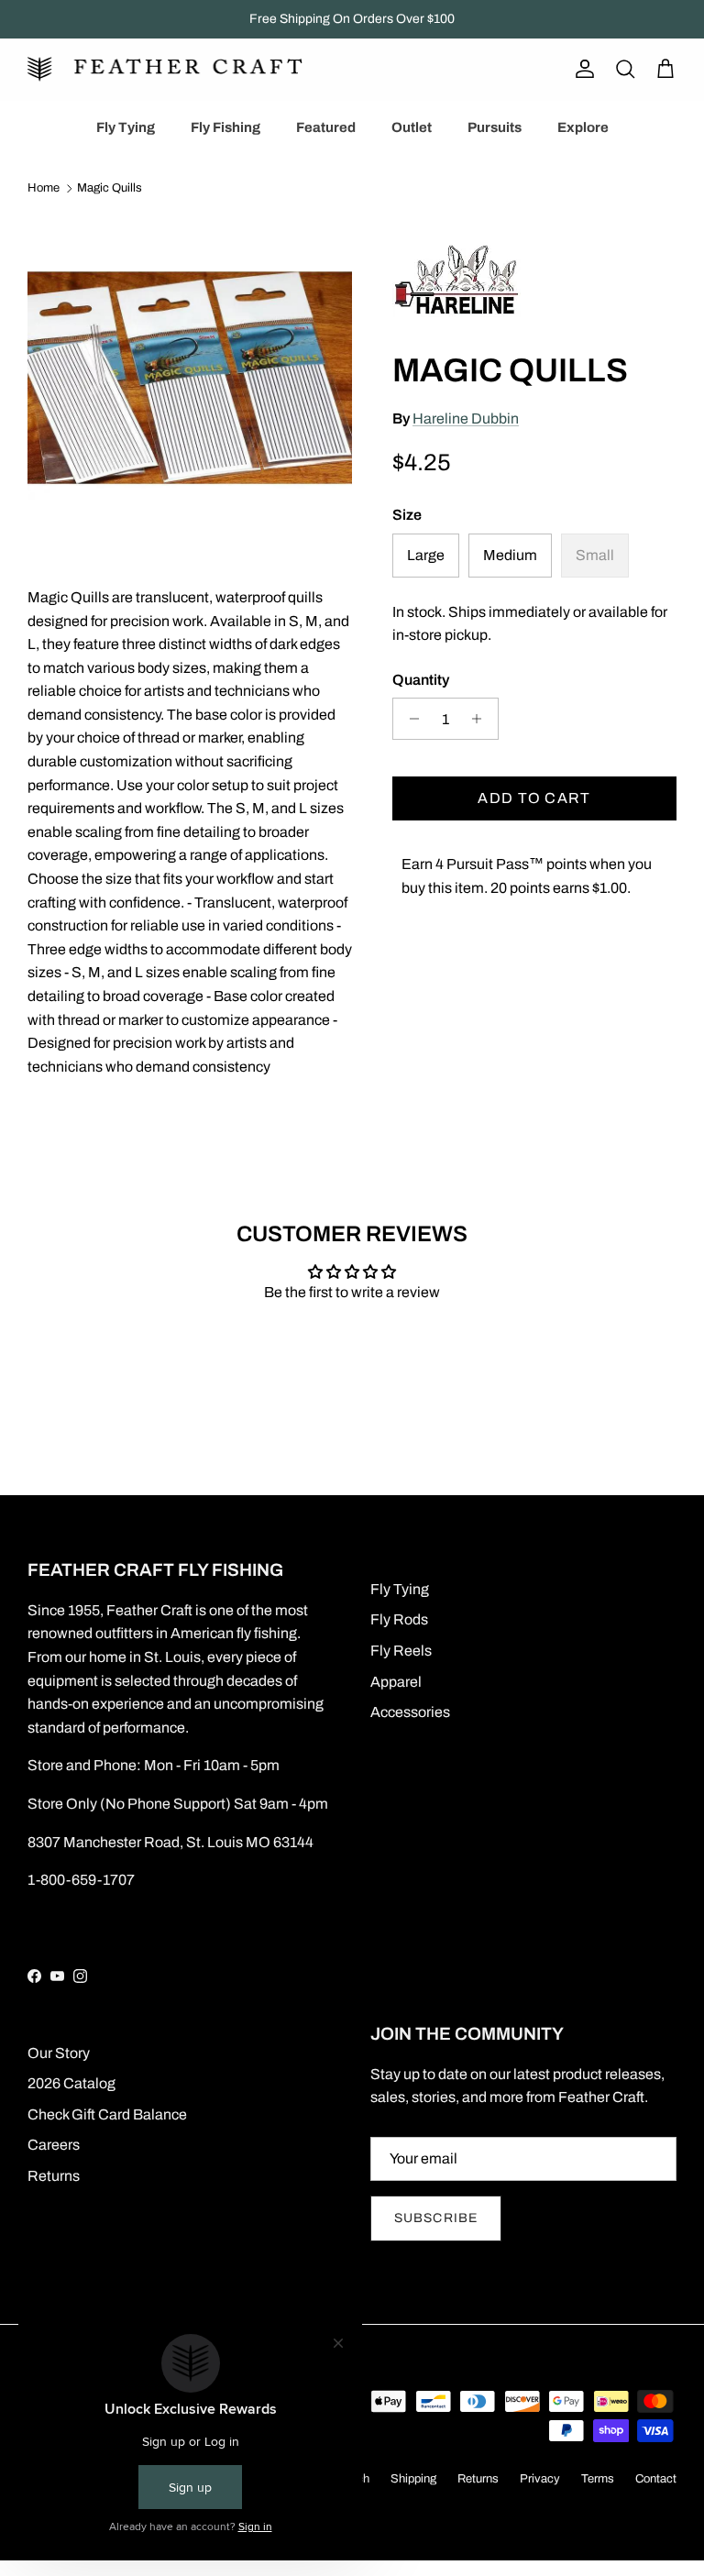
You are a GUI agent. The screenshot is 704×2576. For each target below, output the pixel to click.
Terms (598, 2479)
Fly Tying (126, 127)
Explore (583, 127)
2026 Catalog (71, 2083)
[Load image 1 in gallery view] (190, 378)
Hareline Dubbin (466, 418)
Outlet (412, 127)
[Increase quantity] (482, 719)
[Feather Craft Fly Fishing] (165, 69)
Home (44, 189)
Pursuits (495, 127)
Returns (54, 2176)
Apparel (396, 1682)
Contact (656, 2479)
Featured (326, 127)
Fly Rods (399, 1619)
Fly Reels (401, 1651)
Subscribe (436, 2218)
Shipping (413, 2479)
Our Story (59, 2053)
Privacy (540, 2479)
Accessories (410, 1712)
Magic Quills (110, 189)
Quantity (421, 680)
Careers (54, 2145)
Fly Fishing (225, 127)
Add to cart (534, 798)
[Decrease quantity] (409, 719)
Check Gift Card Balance (107, 2114)
